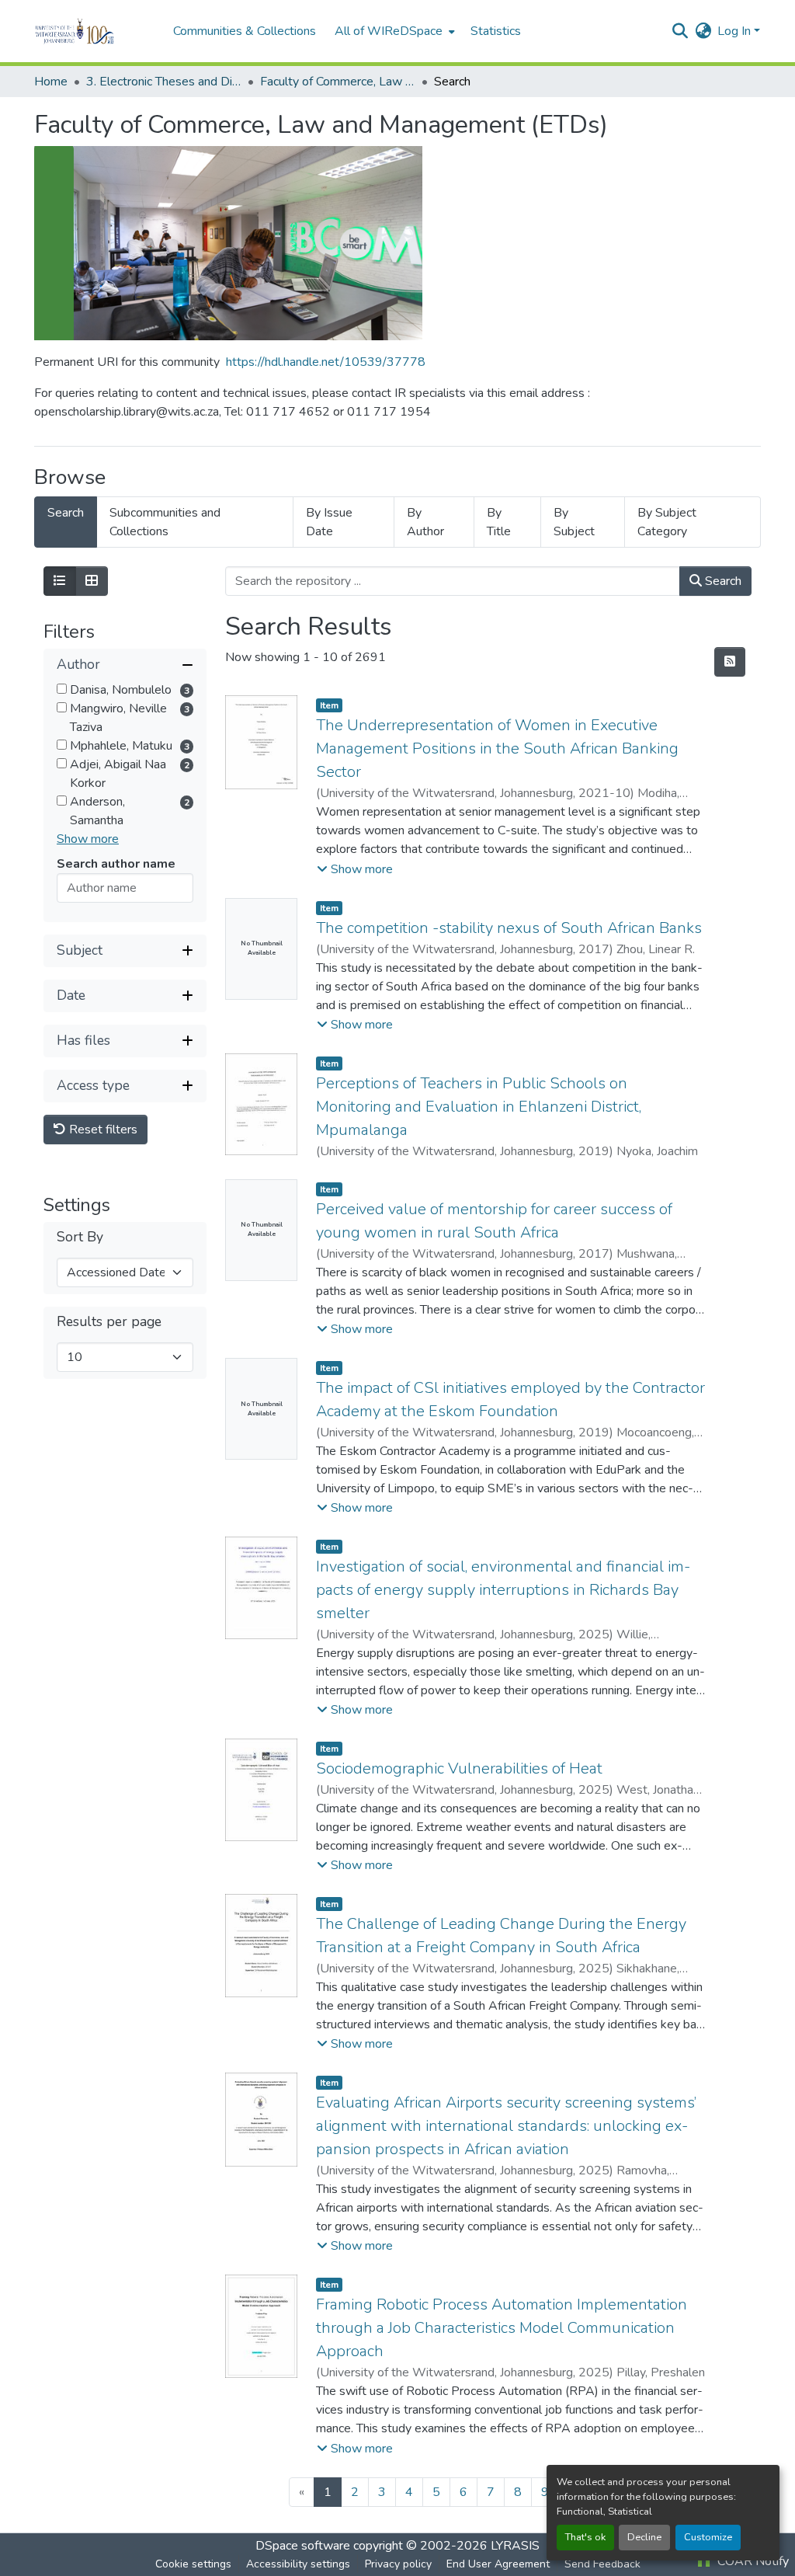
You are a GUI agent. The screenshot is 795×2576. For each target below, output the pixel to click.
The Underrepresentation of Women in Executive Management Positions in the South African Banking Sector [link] (497, 748)
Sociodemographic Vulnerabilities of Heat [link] (459, 1768)
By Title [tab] (499, 522)
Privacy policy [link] (398, 2564)
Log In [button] (736, 31)
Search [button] (722, 581)
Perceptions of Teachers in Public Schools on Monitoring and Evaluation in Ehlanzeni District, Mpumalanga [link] (479, 1107)
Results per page (109, 1322)
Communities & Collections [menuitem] (245, 31)
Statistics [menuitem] (496, 31)
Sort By (80, 1237)
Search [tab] (66, 513)
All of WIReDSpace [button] (389, 31)
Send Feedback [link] (602, 2564)
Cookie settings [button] (193, 2564)
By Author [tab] (425, 522)
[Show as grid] (92, 581)
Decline (644, 2537)
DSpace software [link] (303, 2546)
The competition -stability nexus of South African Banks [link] (509, 928)
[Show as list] (60, 581)
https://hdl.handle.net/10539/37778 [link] (326, 362)
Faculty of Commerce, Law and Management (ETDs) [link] (338, 82)
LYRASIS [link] (515, 2546)
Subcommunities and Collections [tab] (165, 522)
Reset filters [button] (102, 1130)
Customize (708, 2537)
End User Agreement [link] (498, 2564)
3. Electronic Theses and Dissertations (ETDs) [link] (164, 82)
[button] (96, 31)
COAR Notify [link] (752, 2561)
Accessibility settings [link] (298, 2564)
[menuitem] (393, 31)
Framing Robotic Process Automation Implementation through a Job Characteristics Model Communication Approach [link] (502, 2328)
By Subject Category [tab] (667, 522)
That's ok (585, 2537)
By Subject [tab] (574, 522)
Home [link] (51, 82)
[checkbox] (62, 689)
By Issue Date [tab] (329, 522)
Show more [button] (88, 839)
